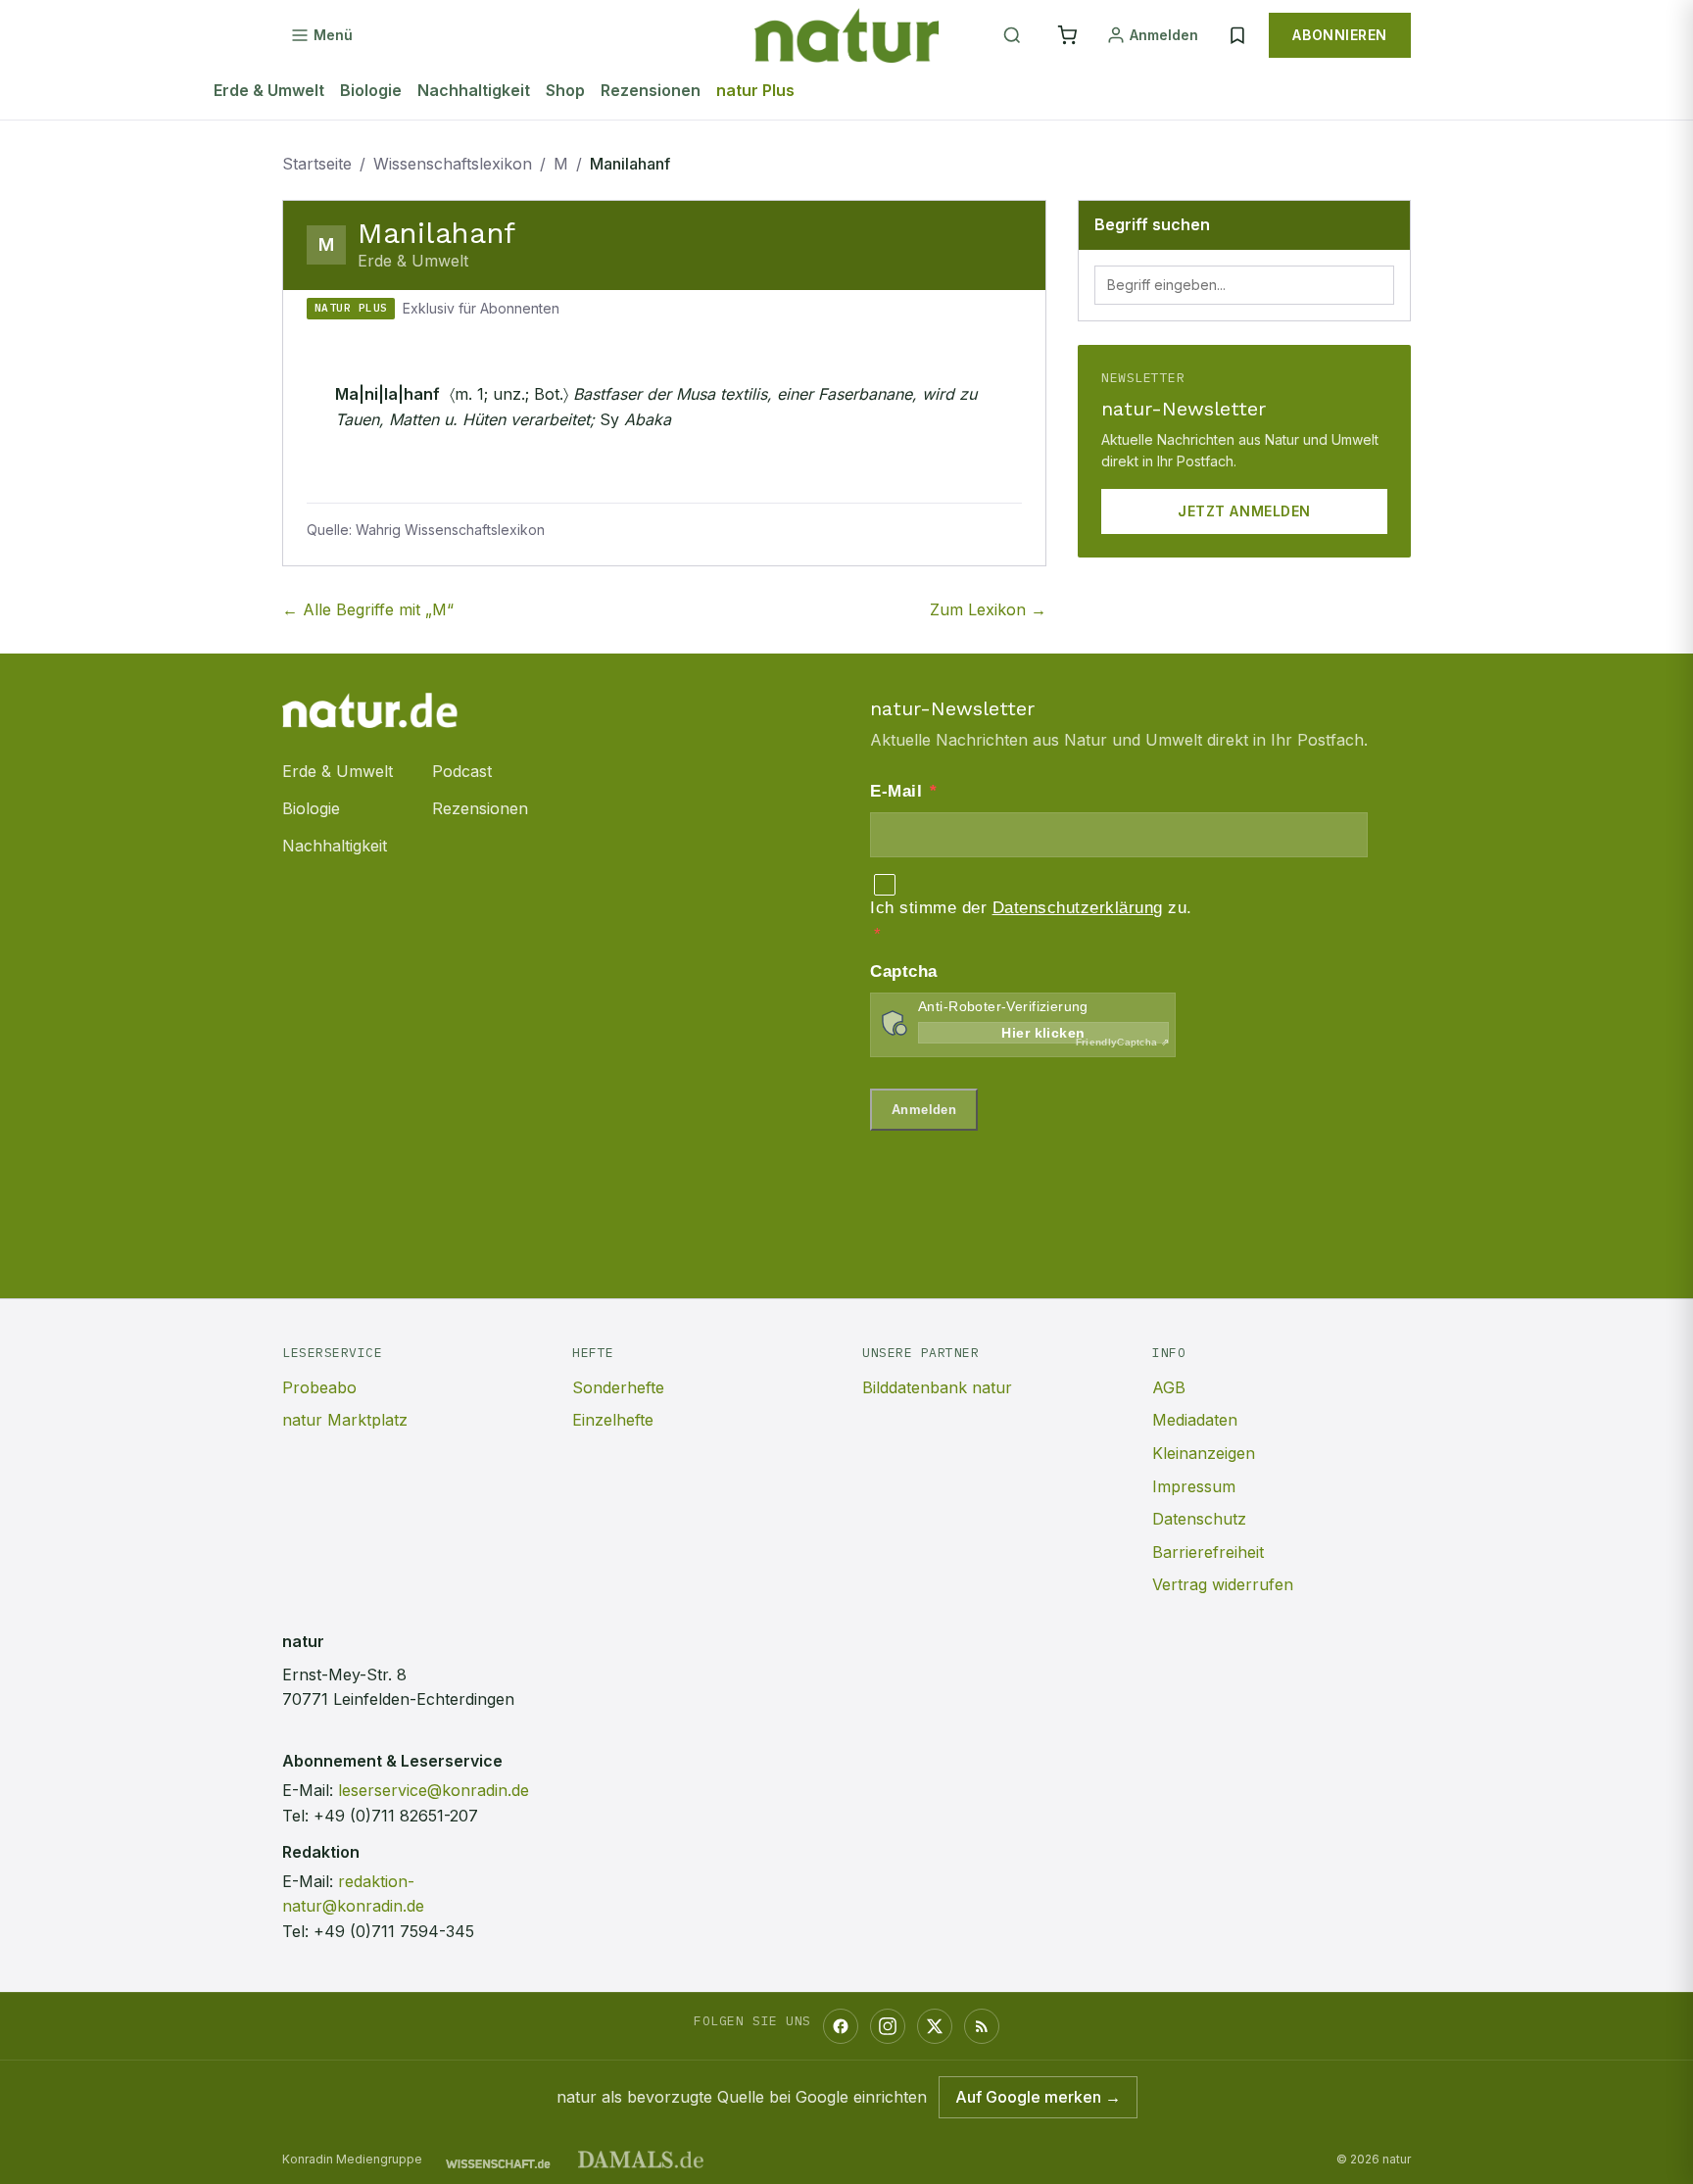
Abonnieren (1340, 35)
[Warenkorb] (1067, 35)
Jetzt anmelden (1244, 511)
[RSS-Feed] (982, 2026)
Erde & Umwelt (269, 90)
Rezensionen (651, 90)
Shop (565, 90)
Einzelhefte (613, 1420)
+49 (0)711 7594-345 (394, 1931)
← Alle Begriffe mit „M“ (368, 609)
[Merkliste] (1237, 35)
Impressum (1194, 1486)
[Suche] (1012, 35)
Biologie (371, 90)
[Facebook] (841, 2026)
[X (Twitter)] (935, 2026)
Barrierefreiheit (1208, 1552)
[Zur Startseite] (846, 35)
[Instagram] (888, 2026)
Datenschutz (1199, 1519)
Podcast (462, 771)
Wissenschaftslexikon (453, 164)
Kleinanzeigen (1204, 1453)
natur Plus (755, 90)
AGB (1169, 1387)
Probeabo (319, 1387)
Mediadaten (1195, 1420)
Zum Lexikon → (988, 609)
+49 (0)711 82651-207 (396, 1816)
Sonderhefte (618, 1387)
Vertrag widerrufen (1223, 1584)
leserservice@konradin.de (434, 1790)
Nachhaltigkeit (474, 90)
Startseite (317, 164)
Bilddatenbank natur (937, 1387)
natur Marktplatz (345, 1420)
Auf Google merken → (1038, 2097)
